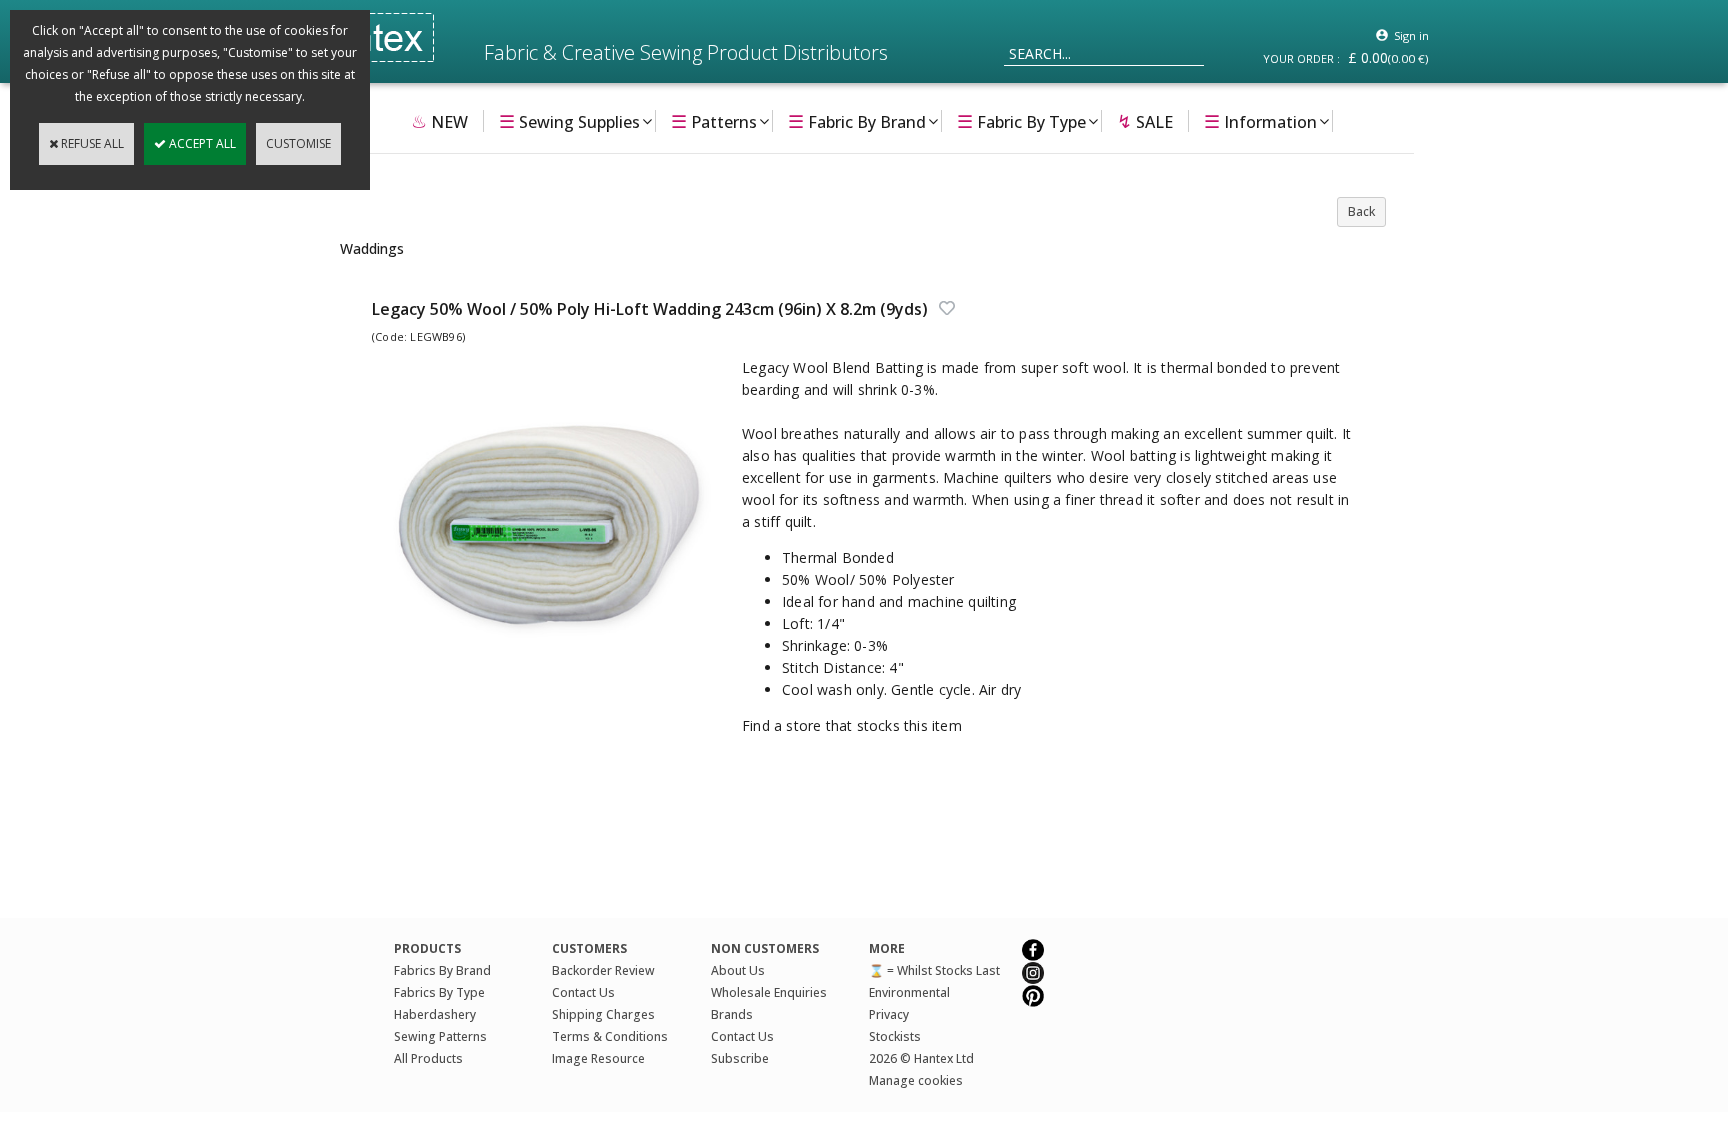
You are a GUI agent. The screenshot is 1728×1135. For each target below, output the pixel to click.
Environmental (909, 992)
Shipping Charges (603, 1014)
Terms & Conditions (610, 1036)
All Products (428, 1058)
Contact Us (583, 992)
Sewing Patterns (440, 1036)
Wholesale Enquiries (769, 992)
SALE (1145, 121)
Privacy (889, 1014)
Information (1260, 121)
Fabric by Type (1021, 121)
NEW (439, 121)
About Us (738, 970)
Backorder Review (603, 970)
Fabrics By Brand (442, 970)
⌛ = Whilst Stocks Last (934, 970)
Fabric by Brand (857, 121)
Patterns (714, 121)
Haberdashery (435, 1014)
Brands (732, 1014)
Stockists (895, 1036)
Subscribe (740, 1058)
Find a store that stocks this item (852, 725)
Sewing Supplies (569, 121)
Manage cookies (916, 1080)
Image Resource (598, 1058)
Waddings (372, 248)
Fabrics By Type (439, 992)
